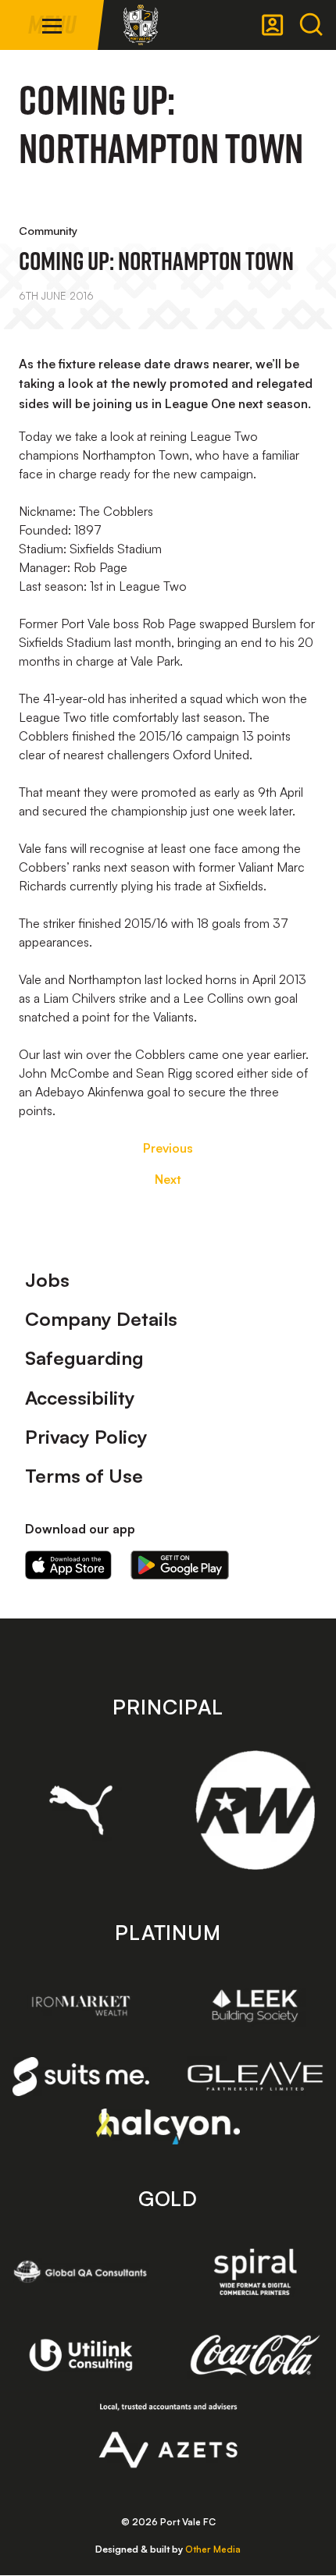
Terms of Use (84, 1476)
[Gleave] (255, 2076)
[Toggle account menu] (273, 25)
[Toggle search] (311, 25)
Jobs (47, 1280)
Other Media (213, 2549)
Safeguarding (84, 1358)
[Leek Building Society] (255, 2006)
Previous (168, 1148)
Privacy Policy (86, 1437)
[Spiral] (255, 2272)
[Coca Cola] (255, 2355)
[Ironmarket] (81, 2006)
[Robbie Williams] (255, 1810)
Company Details (101, 1319)
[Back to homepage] (141, 25)
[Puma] (81, 1810)
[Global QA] (81, 2272)
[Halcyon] (168, 2126)
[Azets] (168, 2436)
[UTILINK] (81, 2355)
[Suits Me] (81, 2077)
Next (168, 1179)
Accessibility (80, 1398)
